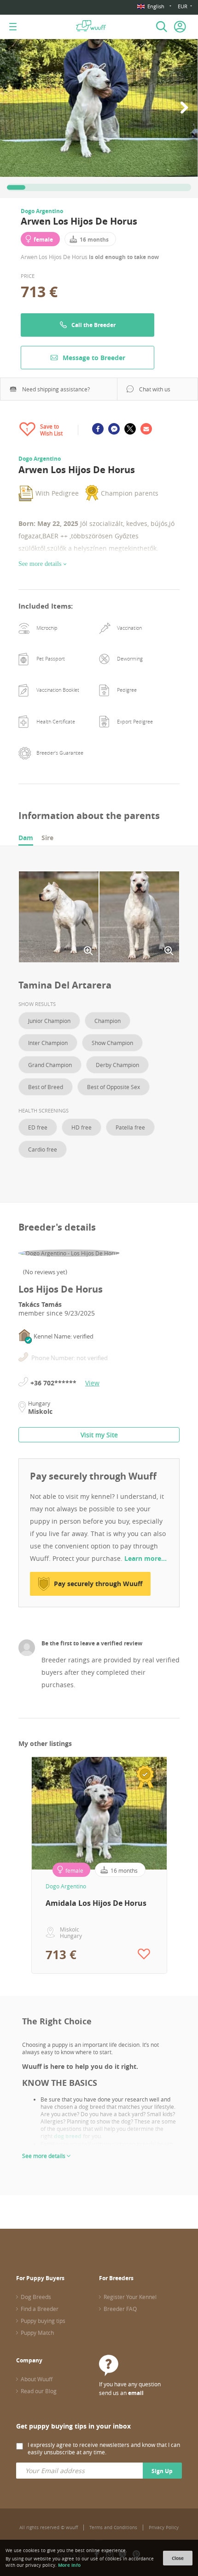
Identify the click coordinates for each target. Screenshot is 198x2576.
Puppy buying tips (43, 2321)
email (136, 2393)
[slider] (16, 187)
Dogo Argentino (42, 211)
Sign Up (162, 2471)
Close (178, 2558)
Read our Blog (39, 2391)
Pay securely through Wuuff (98, 1584)
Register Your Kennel (130, 2297)
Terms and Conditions (113, 2528)
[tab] (26, 838)
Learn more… (146, 1558)
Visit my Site (99, 1435)
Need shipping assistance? (56, 389)
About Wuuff (37, 2379)
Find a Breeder (40, 2309)
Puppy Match (37, 2333)
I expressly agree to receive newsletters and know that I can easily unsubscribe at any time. (104, 2448)
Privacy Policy (164, 2528)
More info (69, 2565)
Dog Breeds (36, 2297)
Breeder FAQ (120, 2309)
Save (84, 881)
